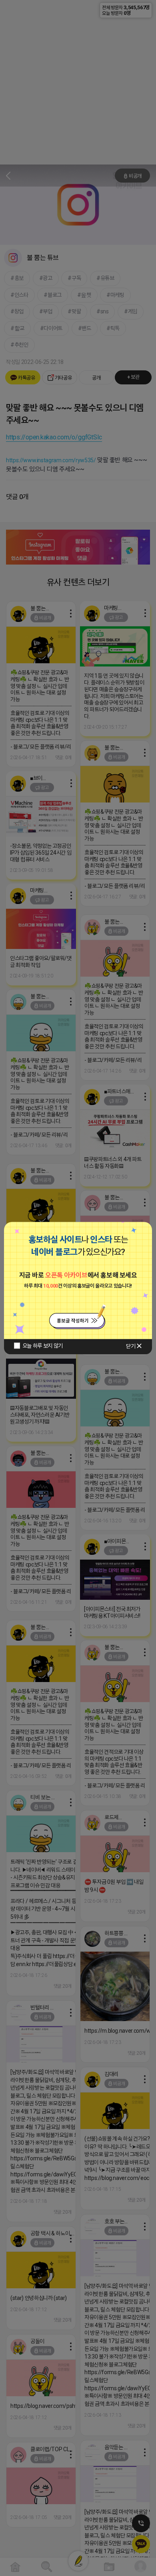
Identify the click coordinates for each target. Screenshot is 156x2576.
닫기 (131, 1346)
